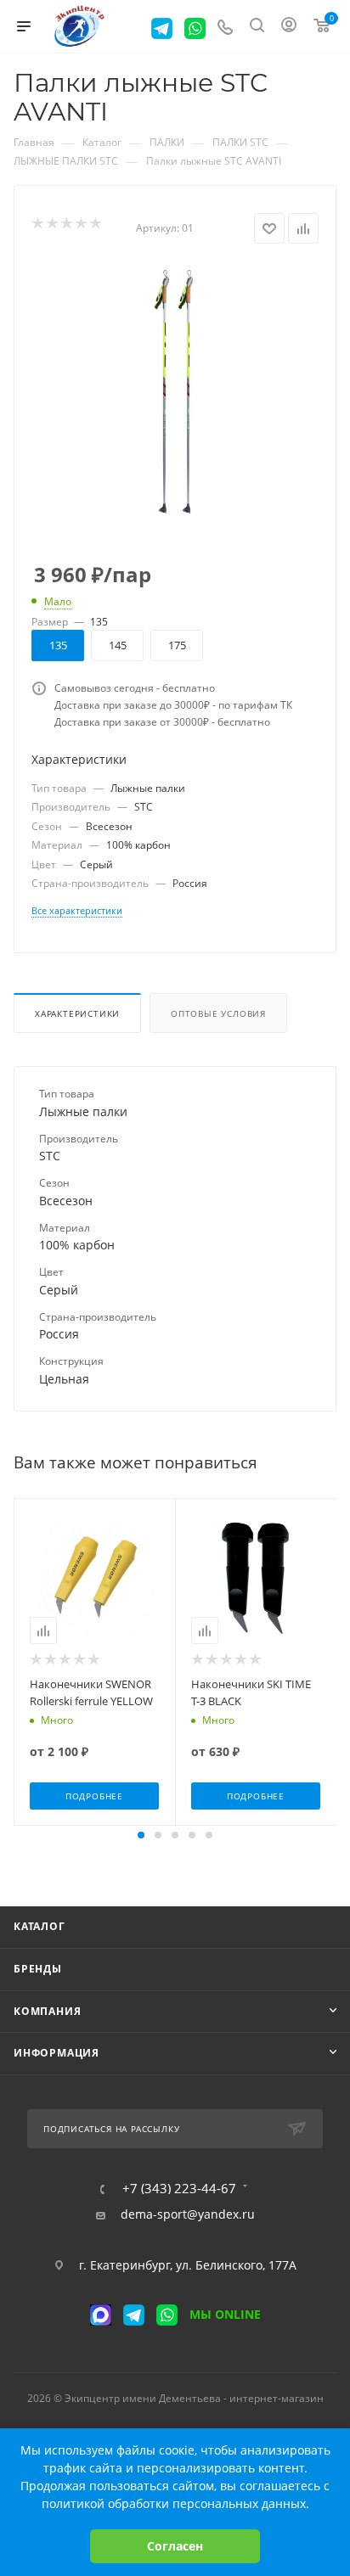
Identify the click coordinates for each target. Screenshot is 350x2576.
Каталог (40, 1926)
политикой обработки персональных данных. (175, 2503)
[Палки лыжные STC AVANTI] (175, 391)
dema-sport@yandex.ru (188, 2214)
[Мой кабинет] (289, 27)
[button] (141, 1835)
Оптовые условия (218, 1013)
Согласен (175, 2546)
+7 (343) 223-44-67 (179, 2189)
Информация (56, 2053)
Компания (47, 2011)
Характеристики (77, 1013)
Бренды (38, 1969)
